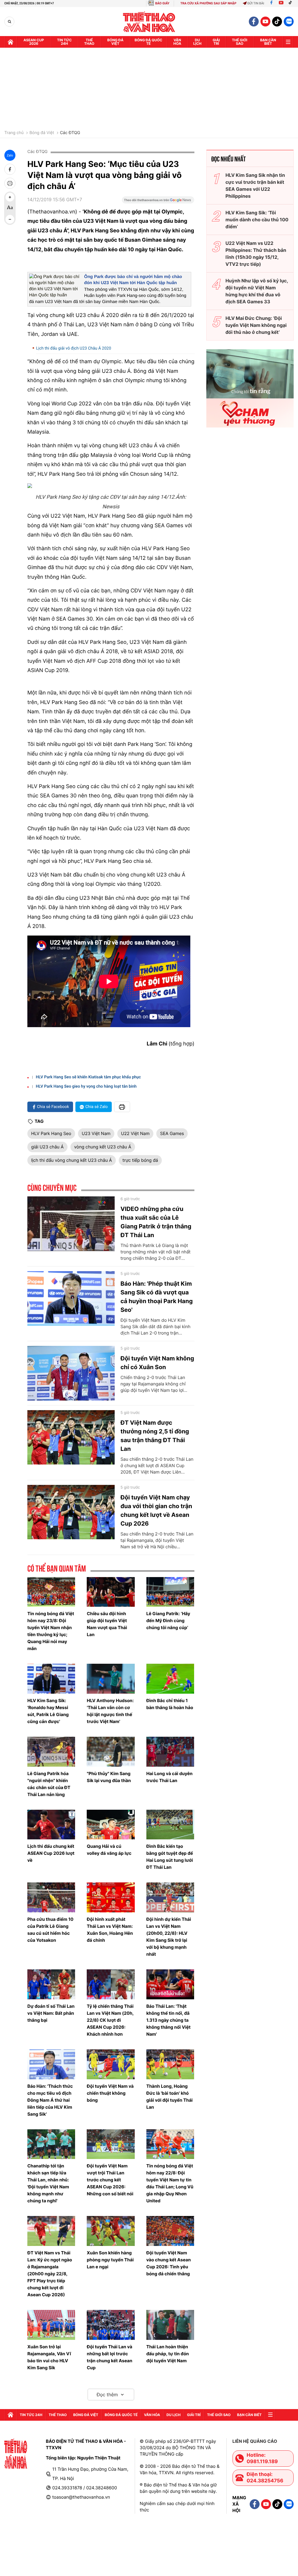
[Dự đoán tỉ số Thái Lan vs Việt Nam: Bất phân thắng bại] (51, 1984)
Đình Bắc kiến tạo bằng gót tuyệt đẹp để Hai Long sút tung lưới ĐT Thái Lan (170, 1857)
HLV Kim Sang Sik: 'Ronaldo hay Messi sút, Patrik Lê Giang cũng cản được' (48, 1711)
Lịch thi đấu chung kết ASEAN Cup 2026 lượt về (51, 1853)
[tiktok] (277, 22)
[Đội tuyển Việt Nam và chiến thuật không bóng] (111, 2064)
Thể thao (89, 42)
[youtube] (265, 22)
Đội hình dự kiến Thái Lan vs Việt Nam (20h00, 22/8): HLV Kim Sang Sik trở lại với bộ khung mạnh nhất (169, 1937)
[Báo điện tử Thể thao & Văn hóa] (149, 22)
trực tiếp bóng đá (140, 1160)
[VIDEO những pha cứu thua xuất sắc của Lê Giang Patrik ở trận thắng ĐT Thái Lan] (71, 1224)
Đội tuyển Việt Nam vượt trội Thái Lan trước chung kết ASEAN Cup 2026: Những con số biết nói (110, 2180)
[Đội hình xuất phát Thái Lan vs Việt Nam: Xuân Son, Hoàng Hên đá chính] (111, 1897)
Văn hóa (177, 42)
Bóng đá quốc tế (149, 42)
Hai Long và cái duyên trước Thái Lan (170, 1777)
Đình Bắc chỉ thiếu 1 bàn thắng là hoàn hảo (170, 1704)
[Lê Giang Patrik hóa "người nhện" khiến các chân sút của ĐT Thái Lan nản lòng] (51, 1752)
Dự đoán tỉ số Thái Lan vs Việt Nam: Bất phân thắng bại (51, 2013)
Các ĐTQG (70, 133)
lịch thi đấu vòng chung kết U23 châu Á (72, 1160)
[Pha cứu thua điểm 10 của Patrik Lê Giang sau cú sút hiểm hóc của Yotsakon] (51, 1897)
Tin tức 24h (64, 42)
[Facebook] (271, 3)
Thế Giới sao (240, 42)
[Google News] (158, 202)
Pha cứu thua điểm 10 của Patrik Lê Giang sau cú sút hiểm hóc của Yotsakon (50, 1930)
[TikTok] (292, 3)
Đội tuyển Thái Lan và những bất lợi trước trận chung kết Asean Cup (109, 2357)
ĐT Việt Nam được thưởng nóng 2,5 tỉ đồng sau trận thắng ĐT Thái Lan (155, 1436)
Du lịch (197, 42)
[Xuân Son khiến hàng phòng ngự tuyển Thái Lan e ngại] (111, 2231)
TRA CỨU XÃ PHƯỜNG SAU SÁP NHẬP (209, 3)
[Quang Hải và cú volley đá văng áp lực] (111, 1825)
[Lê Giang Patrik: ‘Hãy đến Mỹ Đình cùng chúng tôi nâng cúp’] (170, 1592)
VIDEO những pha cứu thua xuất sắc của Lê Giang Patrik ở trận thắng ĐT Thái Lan (156, 1222)
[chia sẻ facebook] (10, 169)
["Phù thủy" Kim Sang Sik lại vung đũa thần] (111, 1752)
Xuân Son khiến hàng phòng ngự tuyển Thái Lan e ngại (110, 2260)
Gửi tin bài (256, 3)
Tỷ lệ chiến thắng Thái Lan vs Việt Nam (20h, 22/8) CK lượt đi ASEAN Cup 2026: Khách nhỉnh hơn (110, 2020)
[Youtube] (281, 3)
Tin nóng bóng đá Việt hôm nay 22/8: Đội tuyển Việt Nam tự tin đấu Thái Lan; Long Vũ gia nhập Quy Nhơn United (170, 2183)
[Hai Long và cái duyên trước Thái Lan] (170, 1752)
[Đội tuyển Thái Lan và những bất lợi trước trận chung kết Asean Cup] (111, 2325)
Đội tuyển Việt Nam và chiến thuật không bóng (110, 2093)
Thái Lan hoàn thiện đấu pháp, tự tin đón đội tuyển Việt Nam (168, 2354)
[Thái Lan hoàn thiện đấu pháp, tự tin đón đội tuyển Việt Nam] (170, 2325)
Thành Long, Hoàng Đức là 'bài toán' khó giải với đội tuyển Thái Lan (170, 2097)
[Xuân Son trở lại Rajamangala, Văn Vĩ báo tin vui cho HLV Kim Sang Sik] (51, 2325)
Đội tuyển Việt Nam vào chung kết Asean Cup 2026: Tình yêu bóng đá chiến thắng (169, 2263)
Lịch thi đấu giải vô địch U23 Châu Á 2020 (74, 348)
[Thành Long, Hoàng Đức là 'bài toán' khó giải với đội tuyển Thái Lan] (170, 2064)
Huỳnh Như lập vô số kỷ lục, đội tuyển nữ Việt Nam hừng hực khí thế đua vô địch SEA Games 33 (257, 291)
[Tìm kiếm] (9, 22)
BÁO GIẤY (162, 3)
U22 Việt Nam (135, 1133)
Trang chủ (14, 133)
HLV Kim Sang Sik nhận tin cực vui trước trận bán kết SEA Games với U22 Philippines (255, 186)
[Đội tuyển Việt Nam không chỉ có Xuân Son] (71, 1373)
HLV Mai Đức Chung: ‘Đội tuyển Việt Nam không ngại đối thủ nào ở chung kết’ (256, 325)
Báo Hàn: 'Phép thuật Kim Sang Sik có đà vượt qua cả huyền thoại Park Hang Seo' (157, 1297)
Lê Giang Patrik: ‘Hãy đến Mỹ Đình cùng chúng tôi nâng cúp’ (168, 1621)
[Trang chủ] (10, 42)
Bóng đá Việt (116, 42)
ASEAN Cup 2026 (34, 42)
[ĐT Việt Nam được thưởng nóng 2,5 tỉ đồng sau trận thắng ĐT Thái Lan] (71, 1437)
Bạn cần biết (268, 42)
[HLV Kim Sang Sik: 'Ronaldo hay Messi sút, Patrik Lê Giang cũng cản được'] (51, 1679)
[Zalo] (289, 22)
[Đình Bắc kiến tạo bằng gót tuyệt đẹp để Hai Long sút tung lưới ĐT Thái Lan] (170, 1825)
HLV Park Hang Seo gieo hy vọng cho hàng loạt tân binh (86, 1086)
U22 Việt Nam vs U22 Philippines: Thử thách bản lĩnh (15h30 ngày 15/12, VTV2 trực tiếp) (256, 254)
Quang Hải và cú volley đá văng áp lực (109, 1850)
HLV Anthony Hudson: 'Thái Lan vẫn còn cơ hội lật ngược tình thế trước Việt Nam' (110, 1711)
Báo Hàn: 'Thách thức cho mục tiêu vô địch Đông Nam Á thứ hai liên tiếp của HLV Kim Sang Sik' (50, 2100)
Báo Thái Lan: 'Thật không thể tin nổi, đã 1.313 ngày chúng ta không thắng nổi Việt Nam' (168, 2020)
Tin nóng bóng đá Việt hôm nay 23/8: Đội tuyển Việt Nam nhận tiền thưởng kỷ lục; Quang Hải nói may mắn (51, 1631)
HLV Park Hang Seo (51, 1133)
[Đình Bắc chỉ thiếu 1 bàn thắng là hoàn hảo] (170, 1679)
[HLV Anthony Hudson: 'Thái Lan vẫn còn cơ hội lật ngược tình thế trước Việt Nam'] (111, 1679)
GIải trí (216, 42)
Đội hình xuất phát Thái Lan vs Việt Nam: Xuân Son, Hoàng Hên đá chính (110, 1930)
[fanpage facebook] (254, 22)
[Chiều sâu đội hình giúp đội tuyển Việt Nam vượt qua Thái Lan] (111, 1592)
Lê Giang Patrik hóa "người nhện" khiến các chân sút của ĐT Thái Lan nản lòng (49, 1784)
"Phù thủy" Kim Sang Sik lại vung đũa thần (109, 1777)
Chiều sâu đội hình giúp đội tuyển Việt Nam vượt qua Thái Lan (107, 1624)
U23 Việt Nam (96, 1133)
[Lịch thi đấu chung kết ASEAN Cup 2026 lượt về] (51, 1825)
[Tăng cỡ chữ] (10, 197)
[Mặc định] (10, 208)
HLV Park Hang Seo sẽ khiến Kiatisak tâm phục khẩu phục (88, 1077)
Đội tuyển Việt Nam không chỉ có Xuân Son (157, 1363)
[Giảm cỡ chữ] (10, 219)
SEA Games (172, 1133)
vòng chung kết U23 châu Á (103, 1147)
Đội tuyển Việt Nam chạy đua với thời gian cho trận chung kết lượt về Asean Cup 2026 (156, 1510)
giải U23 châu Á (47, 1147)
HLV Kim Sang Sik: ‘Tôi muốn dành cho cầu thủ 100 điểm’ (257, 220)
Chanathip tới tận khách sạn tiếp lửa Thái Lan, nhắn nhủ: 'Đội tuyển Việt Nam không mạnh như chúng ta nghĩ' (48, 2183)
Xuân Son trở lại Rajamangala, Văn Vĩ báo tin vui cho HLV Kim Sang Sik (49, 2357)
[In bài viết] (10, 183)
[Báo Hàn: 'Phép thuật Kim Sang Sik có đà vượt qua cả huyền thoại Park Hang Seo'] (71, 1298)
